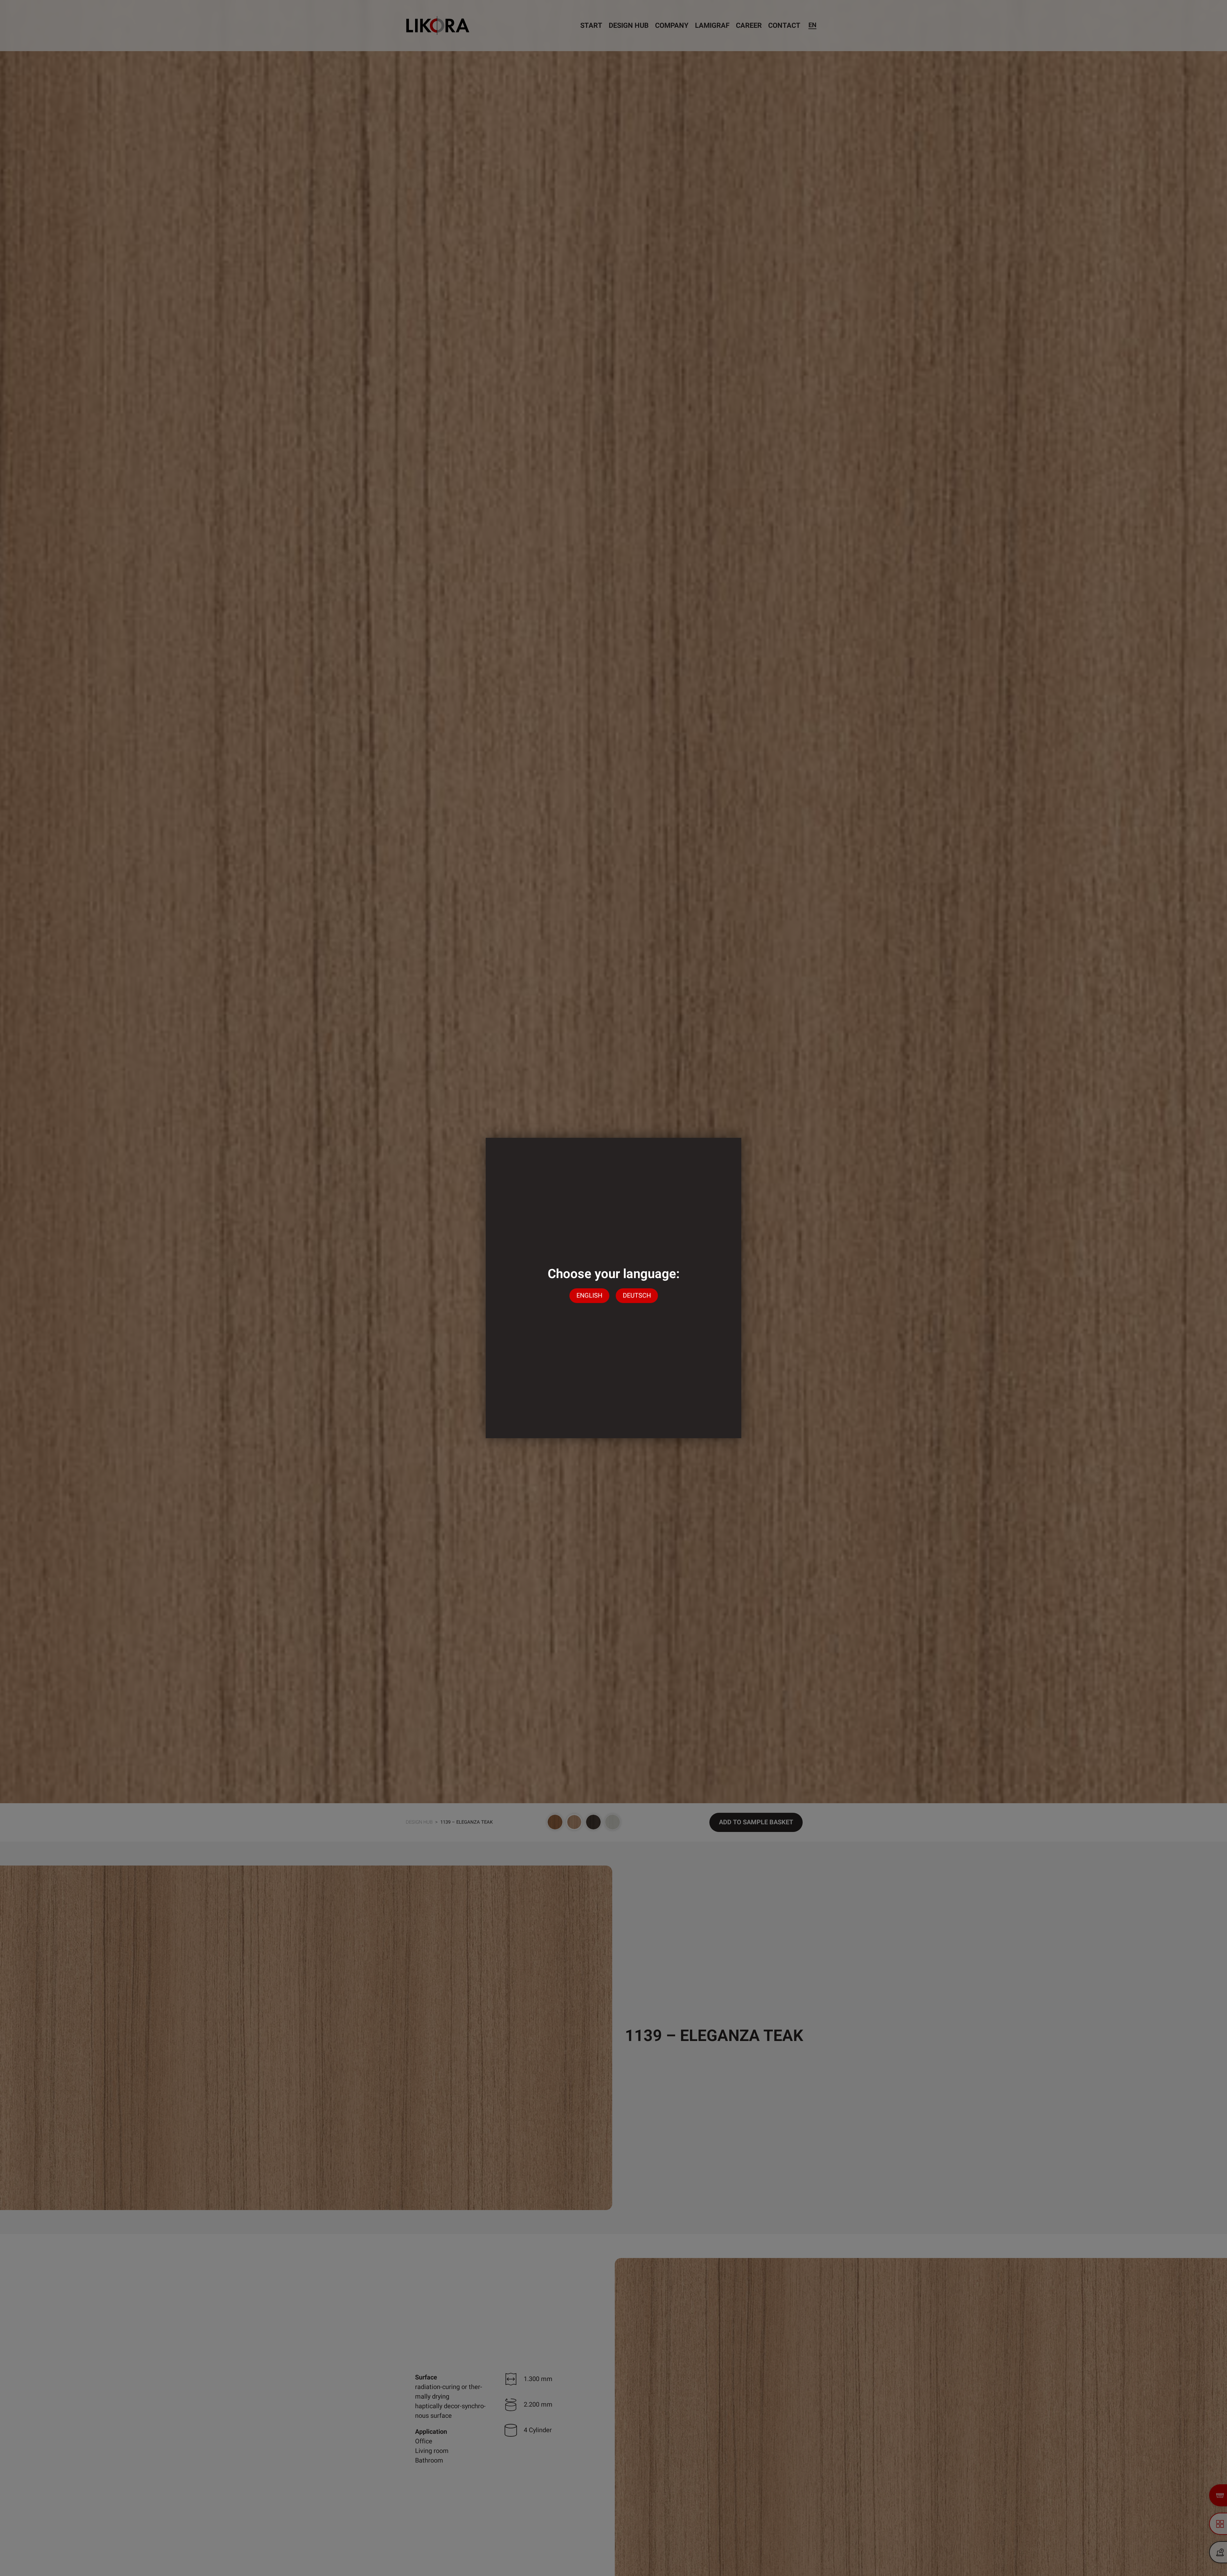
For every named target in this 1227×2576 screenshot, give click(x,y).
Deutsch (637, 1296)
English (589, 1296)
